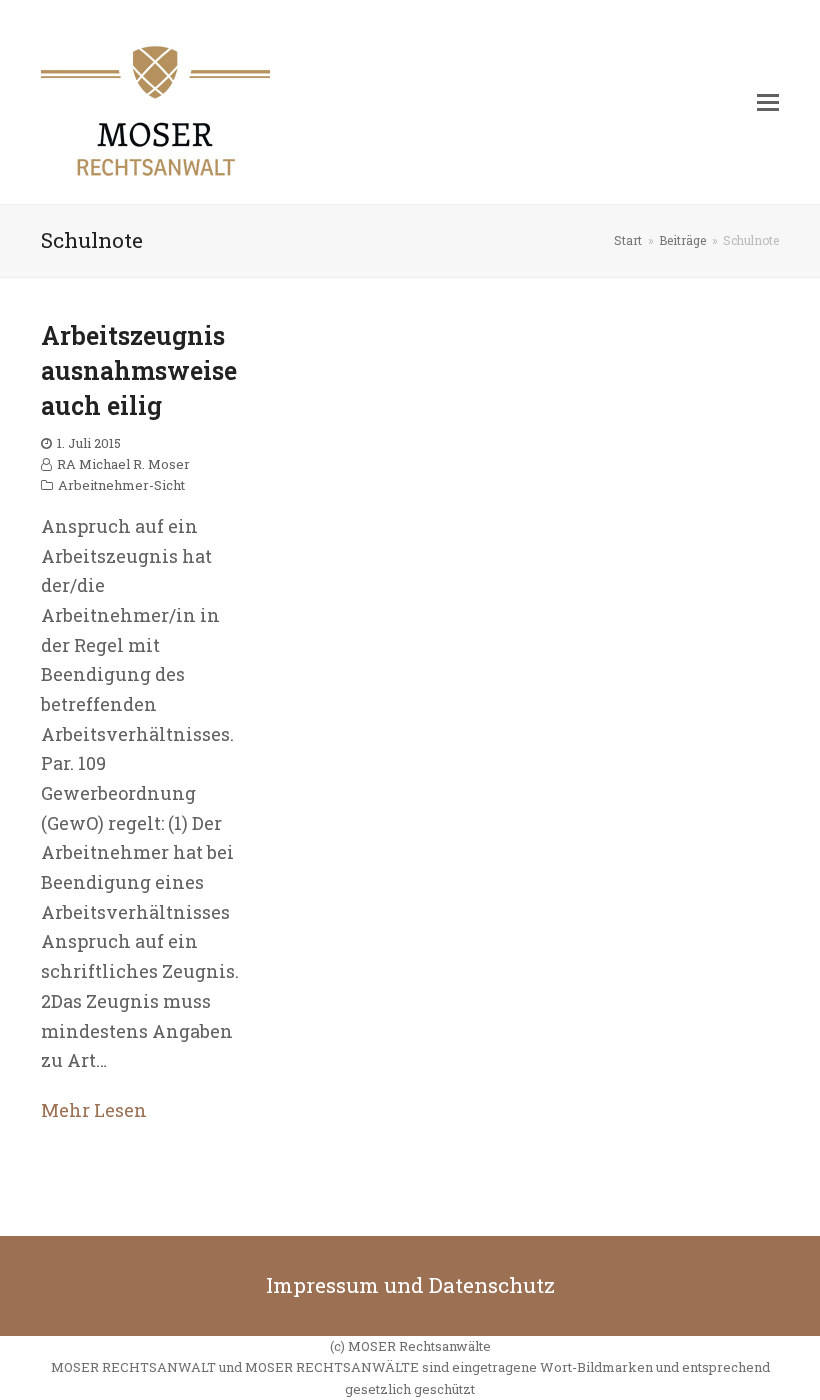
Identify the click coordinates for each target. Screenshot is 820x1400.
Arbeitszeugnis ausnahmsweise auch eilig (139, 370)
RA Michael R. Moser (123, 464)
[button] (768, 102)
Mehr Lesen (94, 1110)
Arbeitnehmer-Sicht (121, 485)
